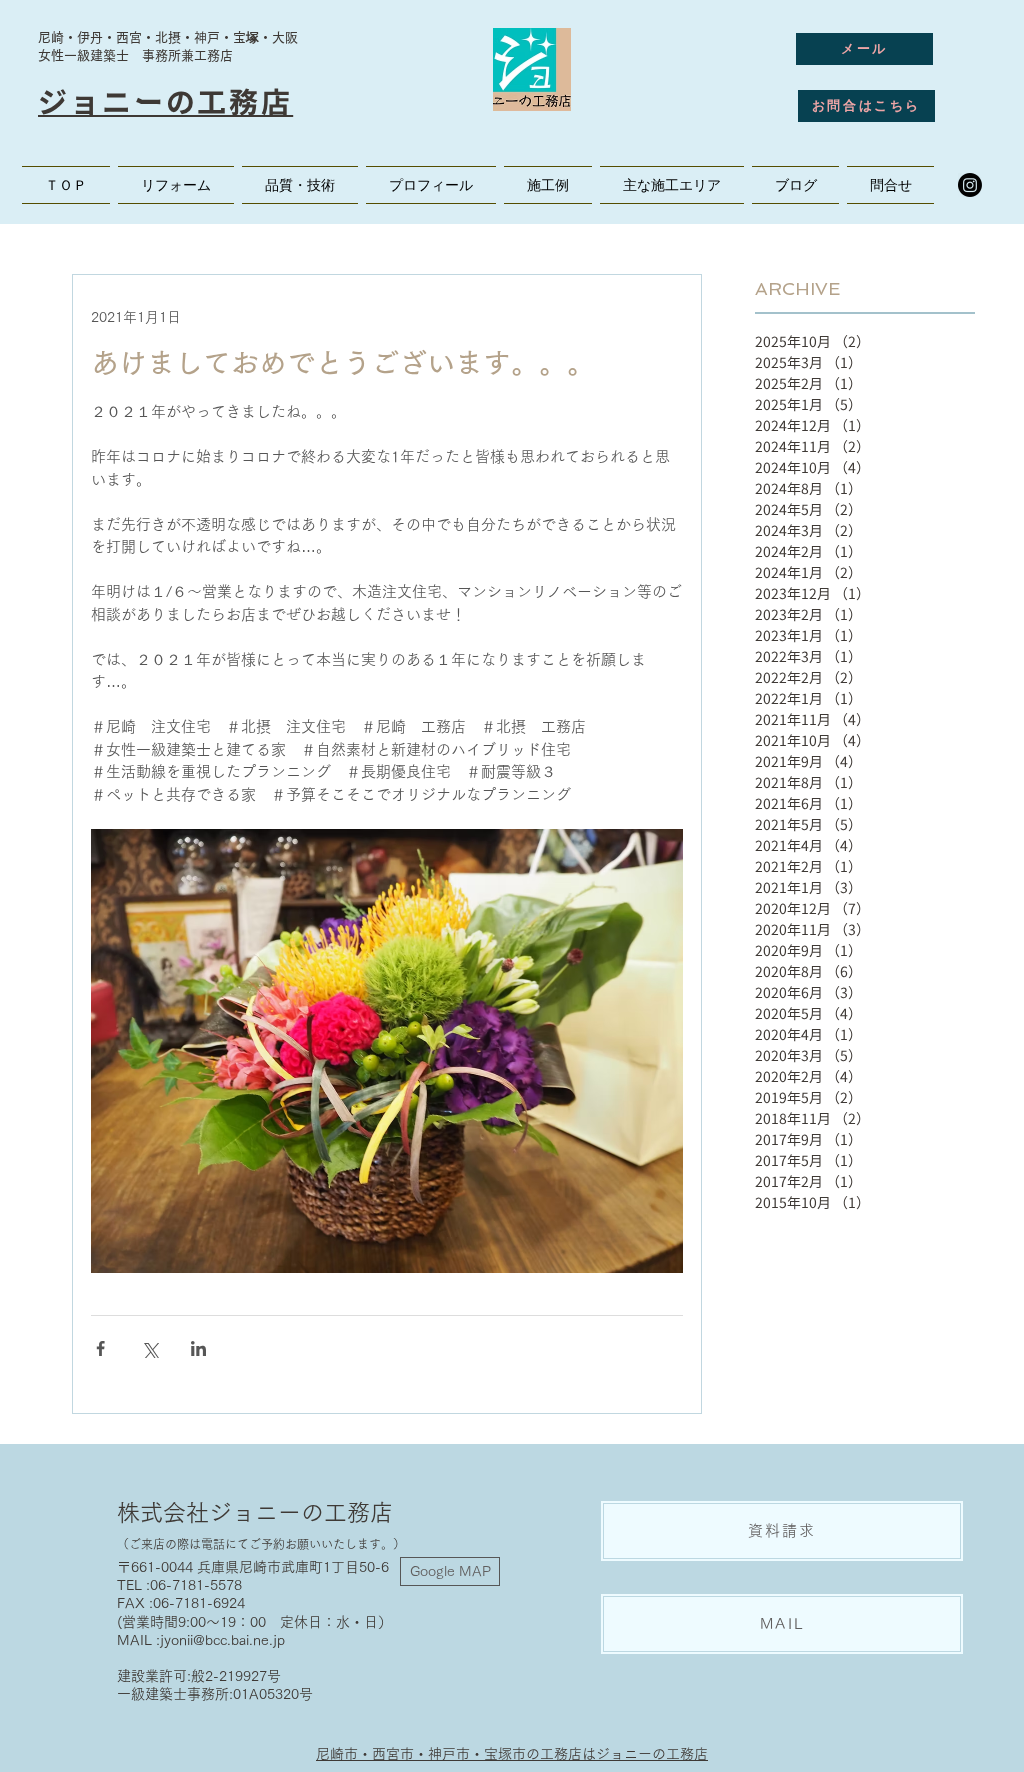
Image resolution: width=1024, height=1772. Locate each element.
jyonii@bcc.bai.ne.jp (222, 1640)
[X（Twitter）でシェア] (149, 1348)
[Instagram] (970, 185)
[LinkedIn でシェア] (198, 1348)
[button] (672, 185)
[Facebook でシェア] (100, 1348)
